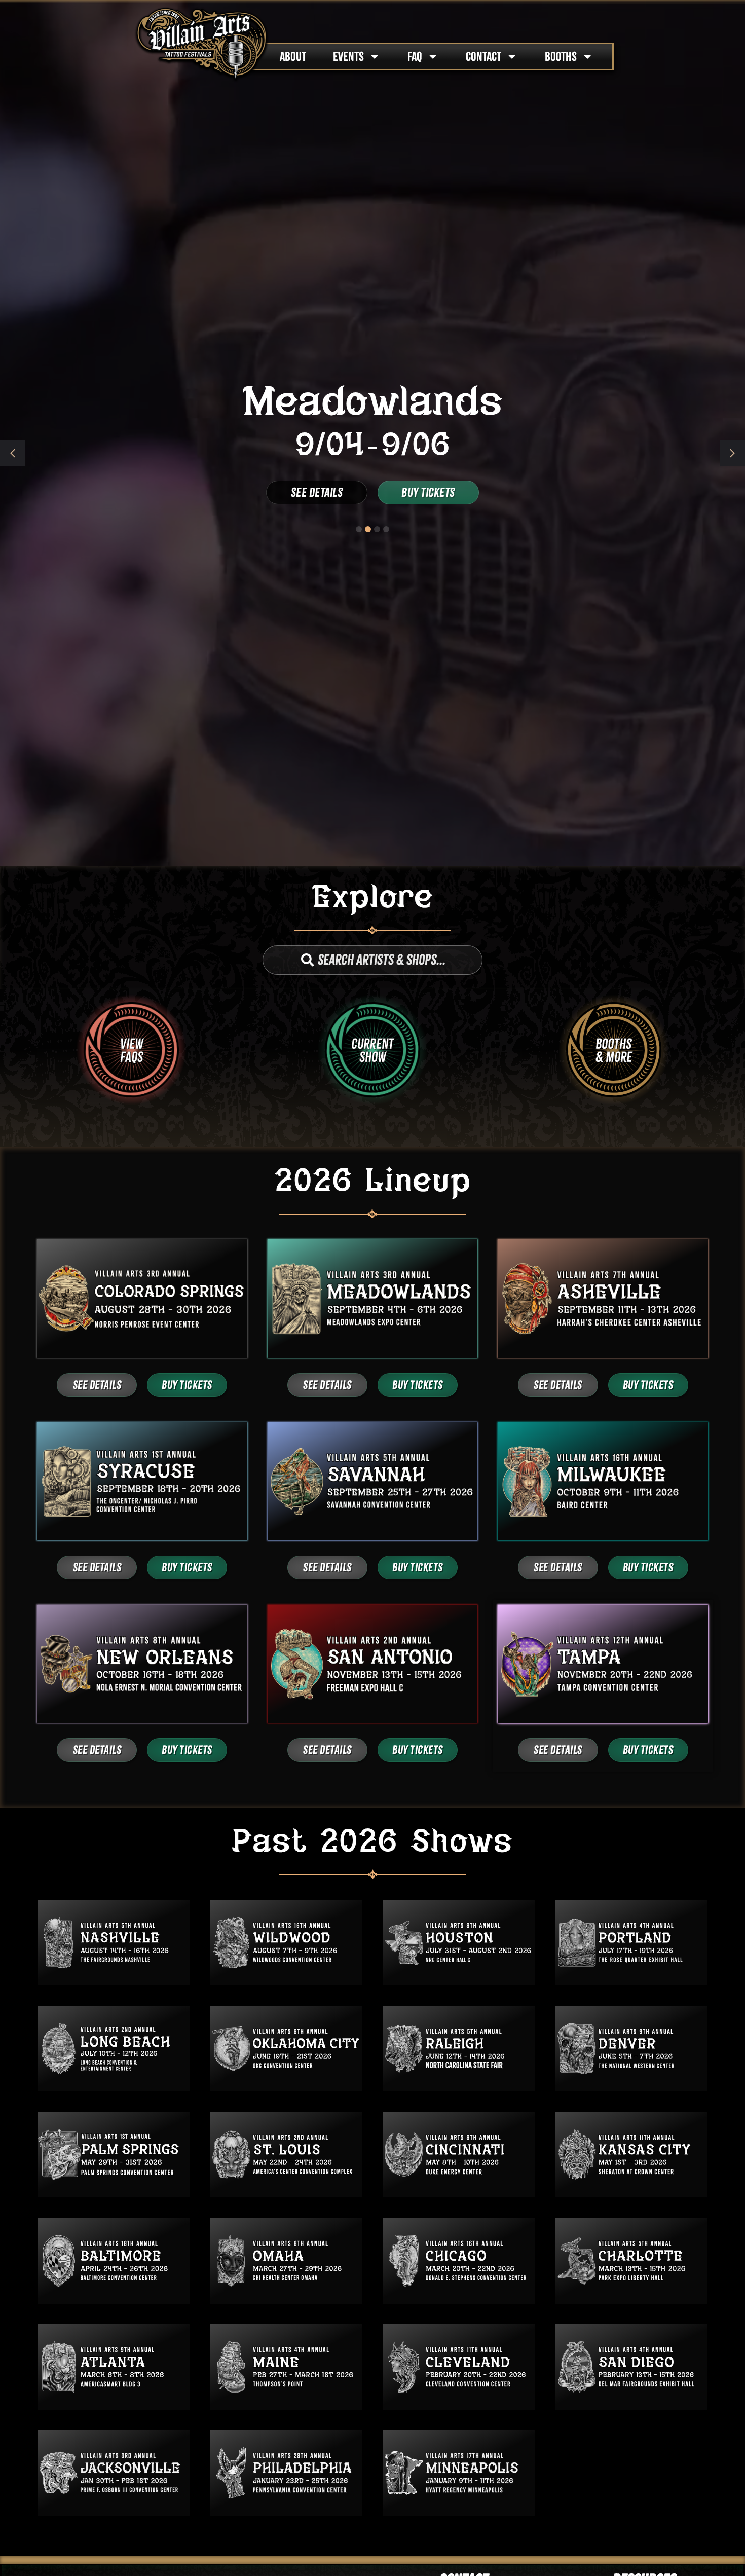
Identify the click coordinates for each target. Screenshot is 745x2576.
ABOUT (293, 57)
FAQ (415, 57)
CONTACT (483, 57)
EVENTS (348, 57)
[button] (732, 453)
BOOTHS (561, 57)
